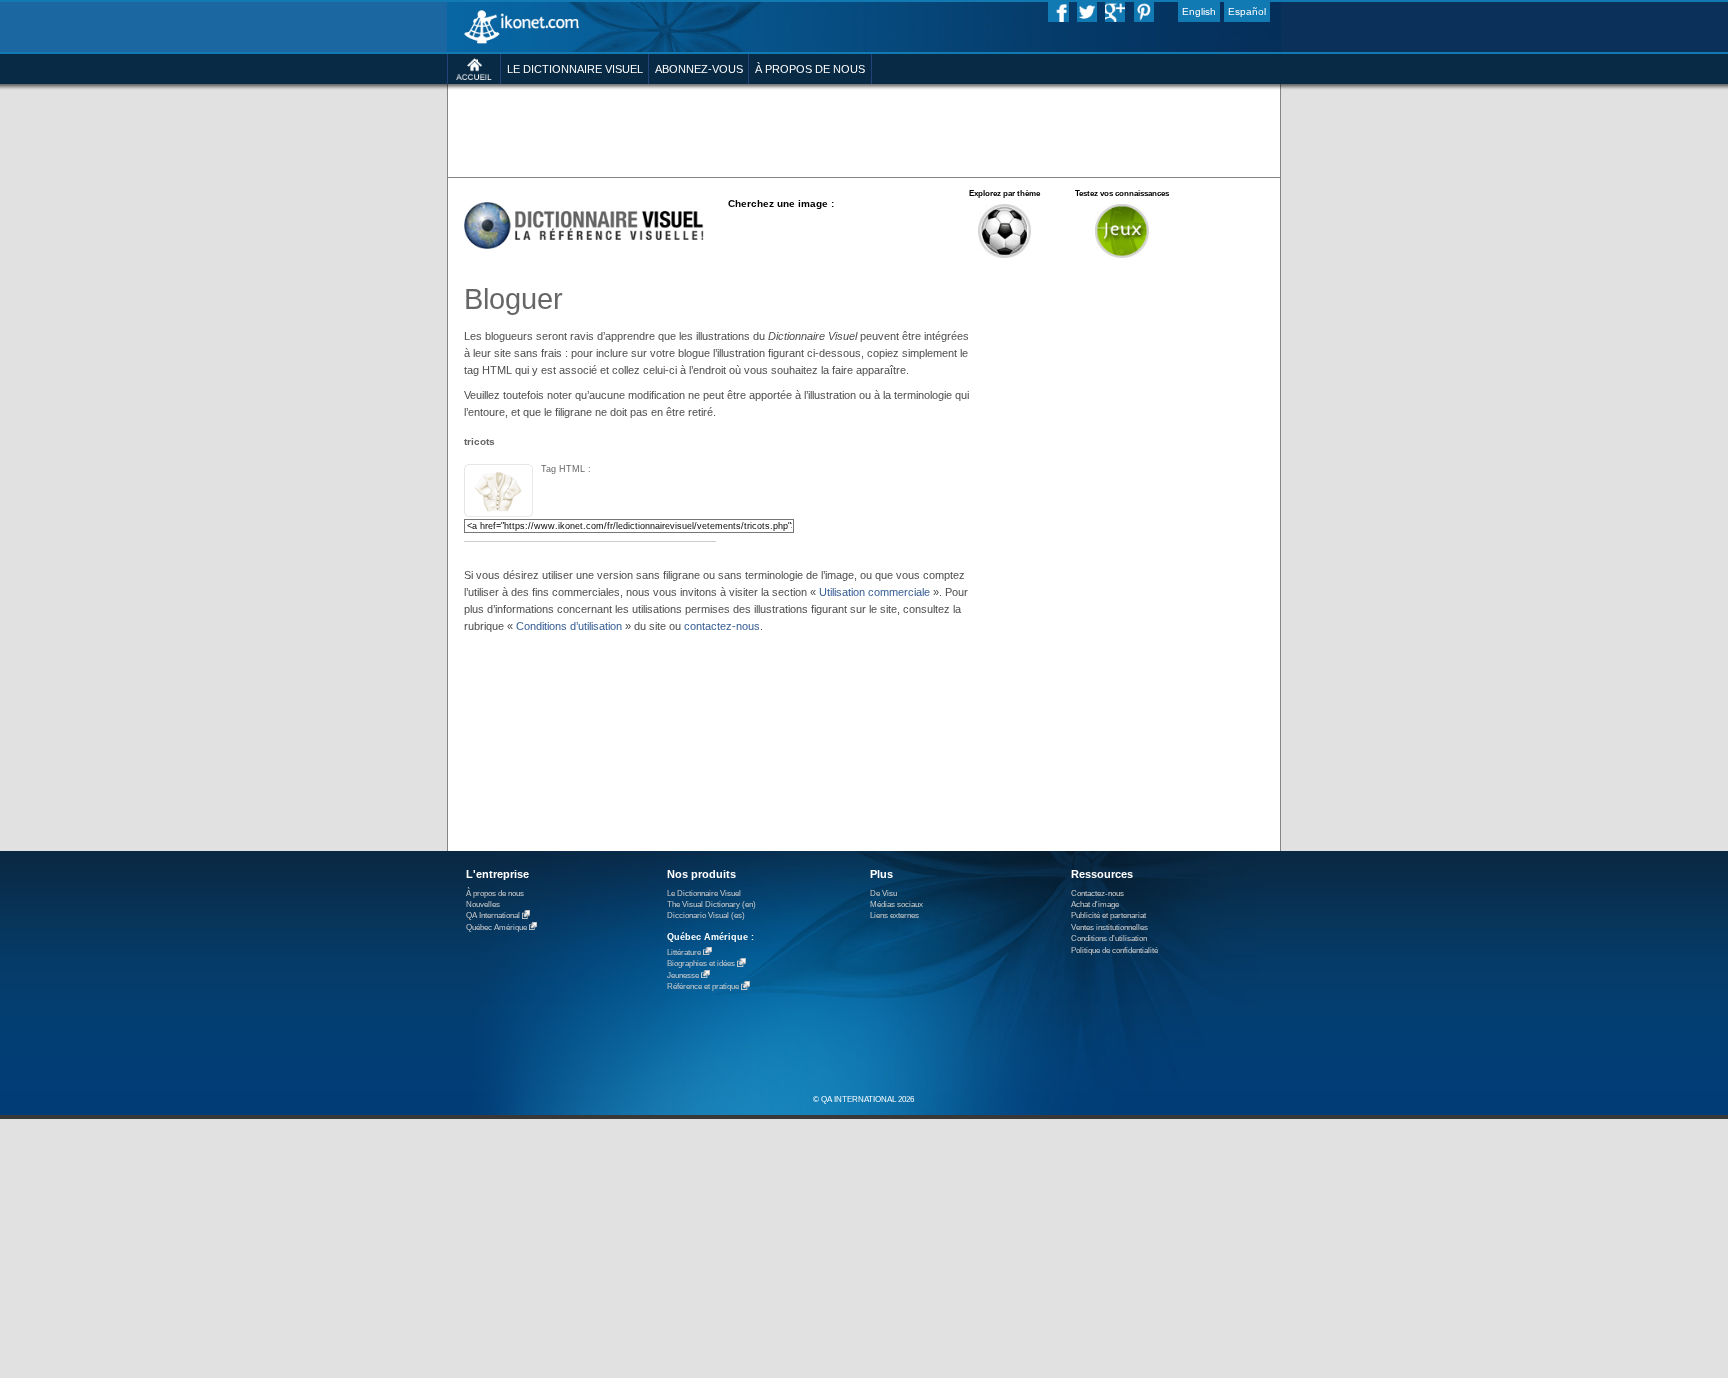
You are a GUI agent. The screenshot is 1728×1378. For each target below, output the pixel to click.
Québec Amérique (496, 927)
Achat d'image (1095, 904)
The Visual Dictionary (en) (711, 904)
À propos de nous (495, 893)
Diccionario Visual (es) (706, 915)
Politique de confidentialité (1114, 950)
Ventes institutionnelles (1109, 927)
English (1199, 11)
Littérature (684, 952)
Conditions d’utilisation (569, 626)
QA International (493, 916)
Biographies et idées (701, 964)
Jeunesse (683, 975)
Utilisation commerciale (874, 592)
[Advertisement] (863, 129)
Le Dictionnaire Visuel (704, 893)
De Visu (883, 893)
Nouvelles (483, 904)
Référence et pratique (703, 987)
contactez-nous (722, 626)
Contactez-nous (1097, 893)
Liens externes (894, 915)
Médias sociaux (896, 904)
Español (1247, 11)
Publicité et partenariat (1108, 915)
